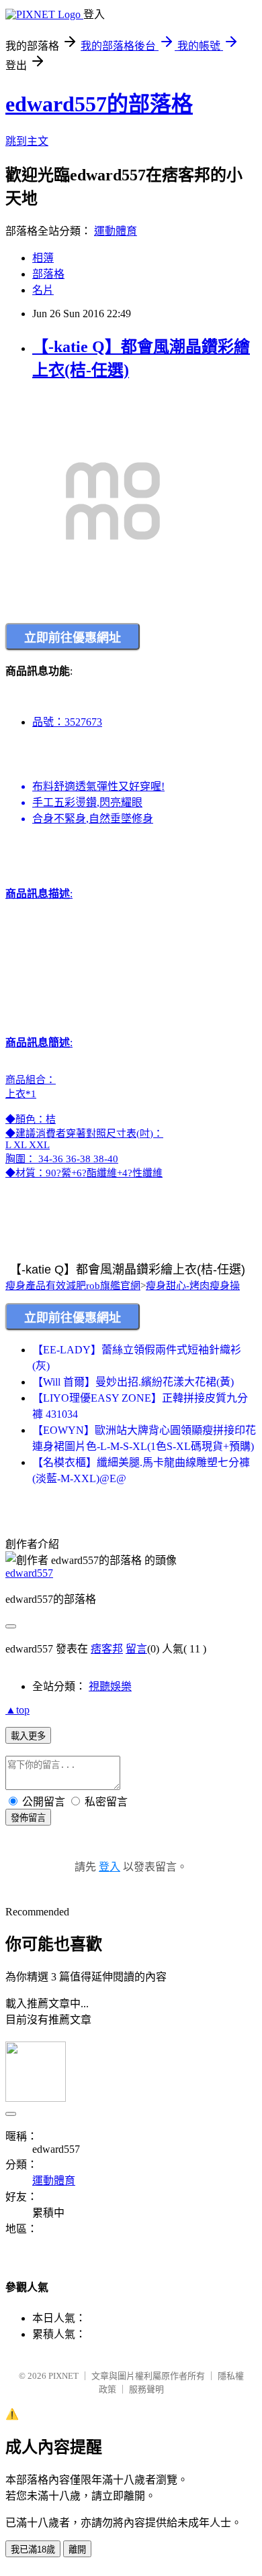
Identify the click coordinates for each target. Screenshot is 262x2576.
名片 (43, 290)
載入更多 (28, 1736)
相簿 (43, 258)
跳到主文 (27, 141)
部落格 (48, 274)
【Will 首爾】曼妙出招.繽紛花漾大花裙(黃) (133, 1382)
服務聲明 (146, 2389)
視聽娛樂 (110, 1686)
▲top (17, 1710)
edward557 (29, 1573)
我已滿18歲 (33, 2550)
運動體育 (116, 231)
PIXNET (63, 2376)
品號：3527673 (67, 722)
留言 (136, 1649)
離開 (77, 2550)
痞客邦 (107, 1649)
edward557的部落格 (99, 104)
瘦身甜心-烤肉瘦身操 (193, 1286)
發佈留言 (28, 1818)
